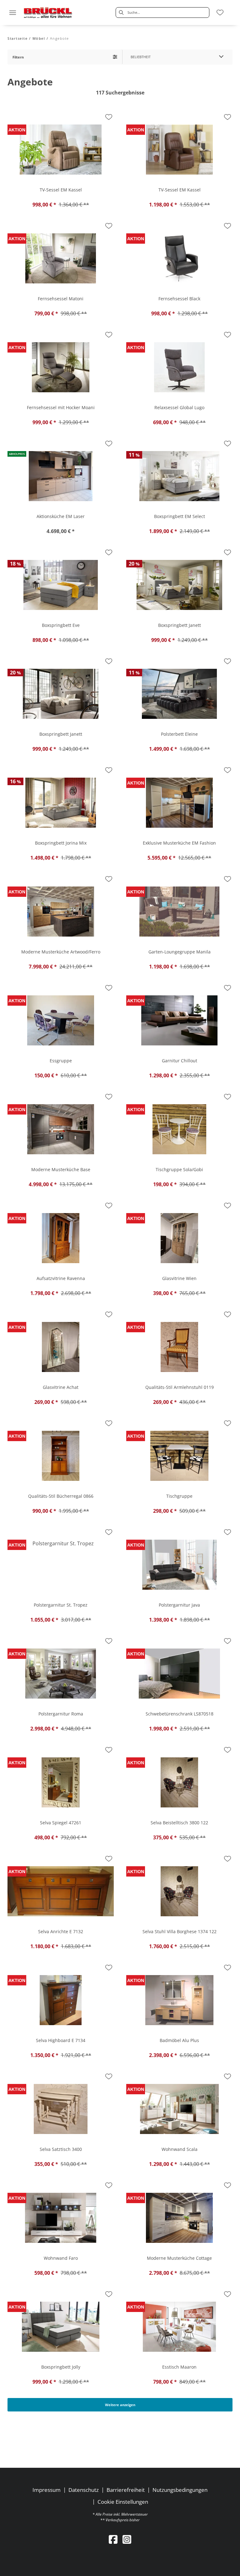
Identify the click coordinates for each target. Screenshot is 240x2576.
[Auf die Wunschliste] (109, 117)
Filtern (18, 57)
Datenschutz (84, 2490)
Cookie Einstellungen (123, 2502)
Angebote (60, 38)
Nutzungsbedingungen (180, 2490)
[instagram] (127, 2539)
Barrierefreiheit (126, 2490)
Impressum (47, 2490)
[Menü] (12, 13)
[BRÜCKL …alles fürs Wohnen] (48, 13)
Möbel (39, 38)
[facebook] (113, 2539)
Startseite (17, 38)
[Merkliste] (220, 13)
